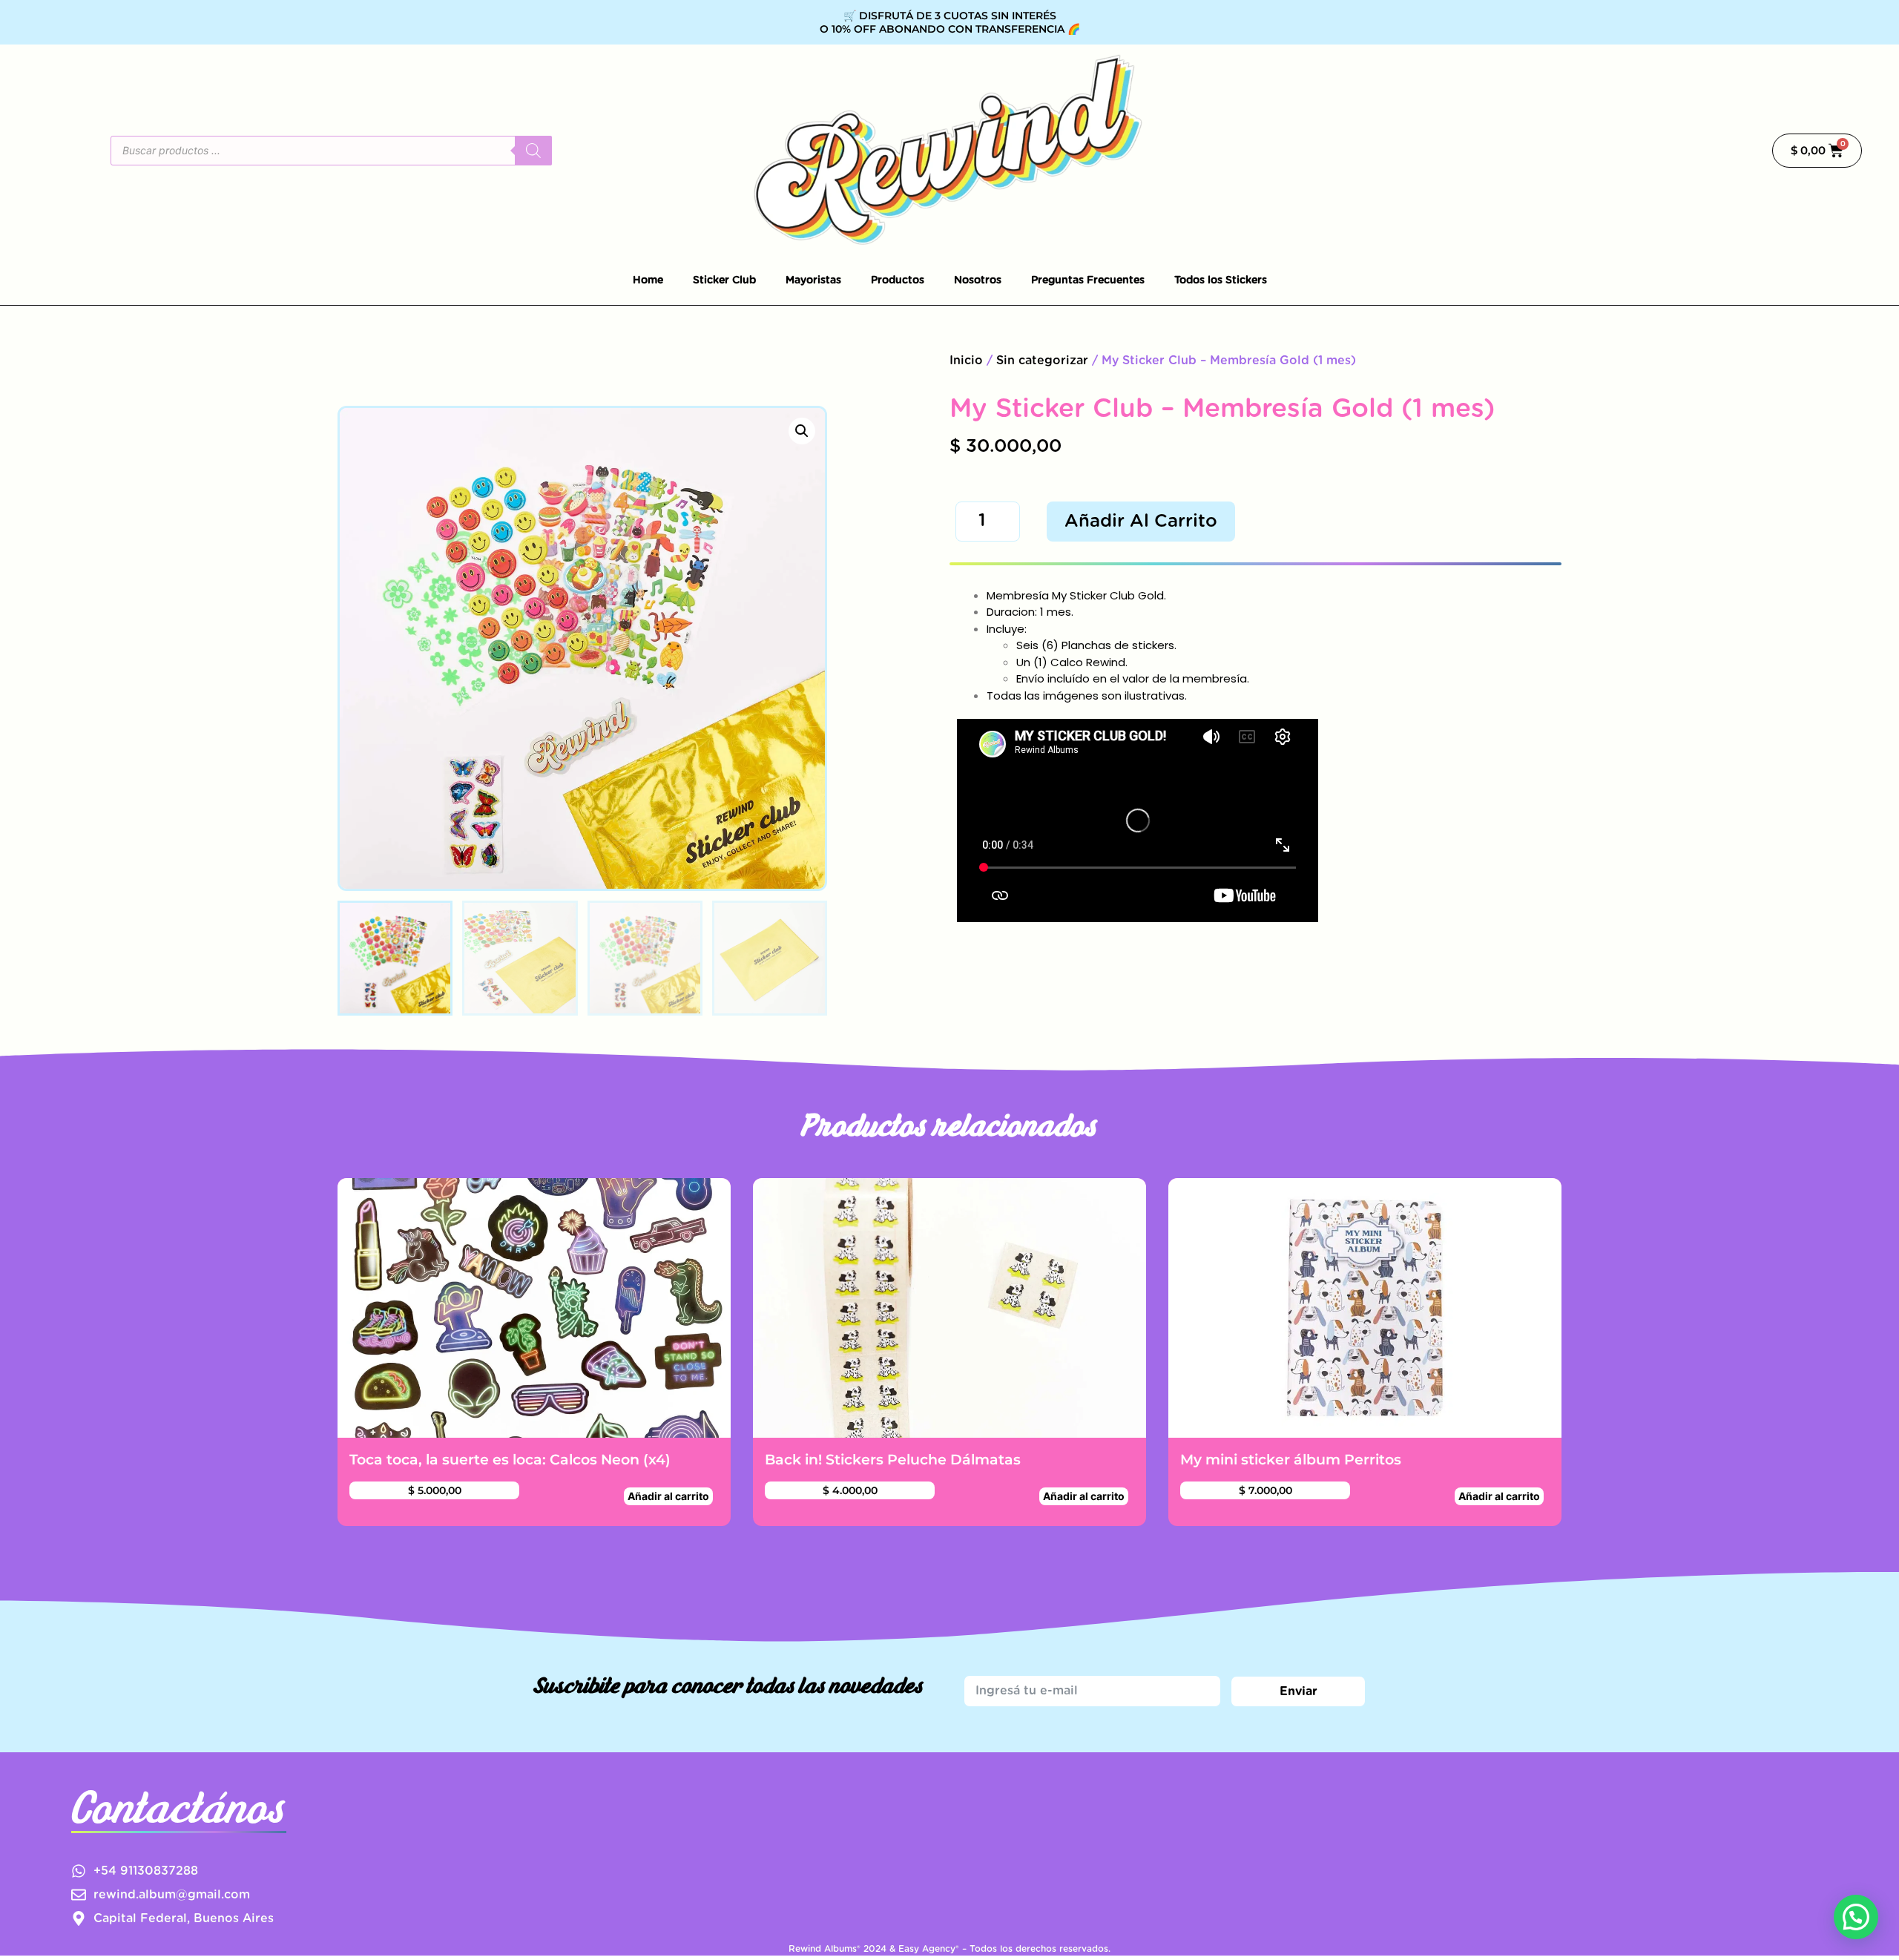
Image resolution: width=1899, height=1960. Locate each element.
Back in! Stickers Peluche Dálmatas (893, 1459)
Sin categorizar (1042, 361)
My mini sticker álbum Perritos (1291, 1459)
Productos (898, 280)
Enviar (1299, 1691)
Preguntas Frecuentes (1088, 280)
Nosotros (978, 280)
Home (648, 280)
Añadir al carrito (1141, 522)
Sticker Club (724, 280)
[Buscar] (533, 151)
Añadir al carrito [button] (668, 1496)
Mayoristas (813, 280)
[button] (802, 431)
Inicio (966, 361)
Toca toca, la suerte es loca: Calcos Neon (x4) (510, 1459)
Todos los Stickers (1221, 280)
